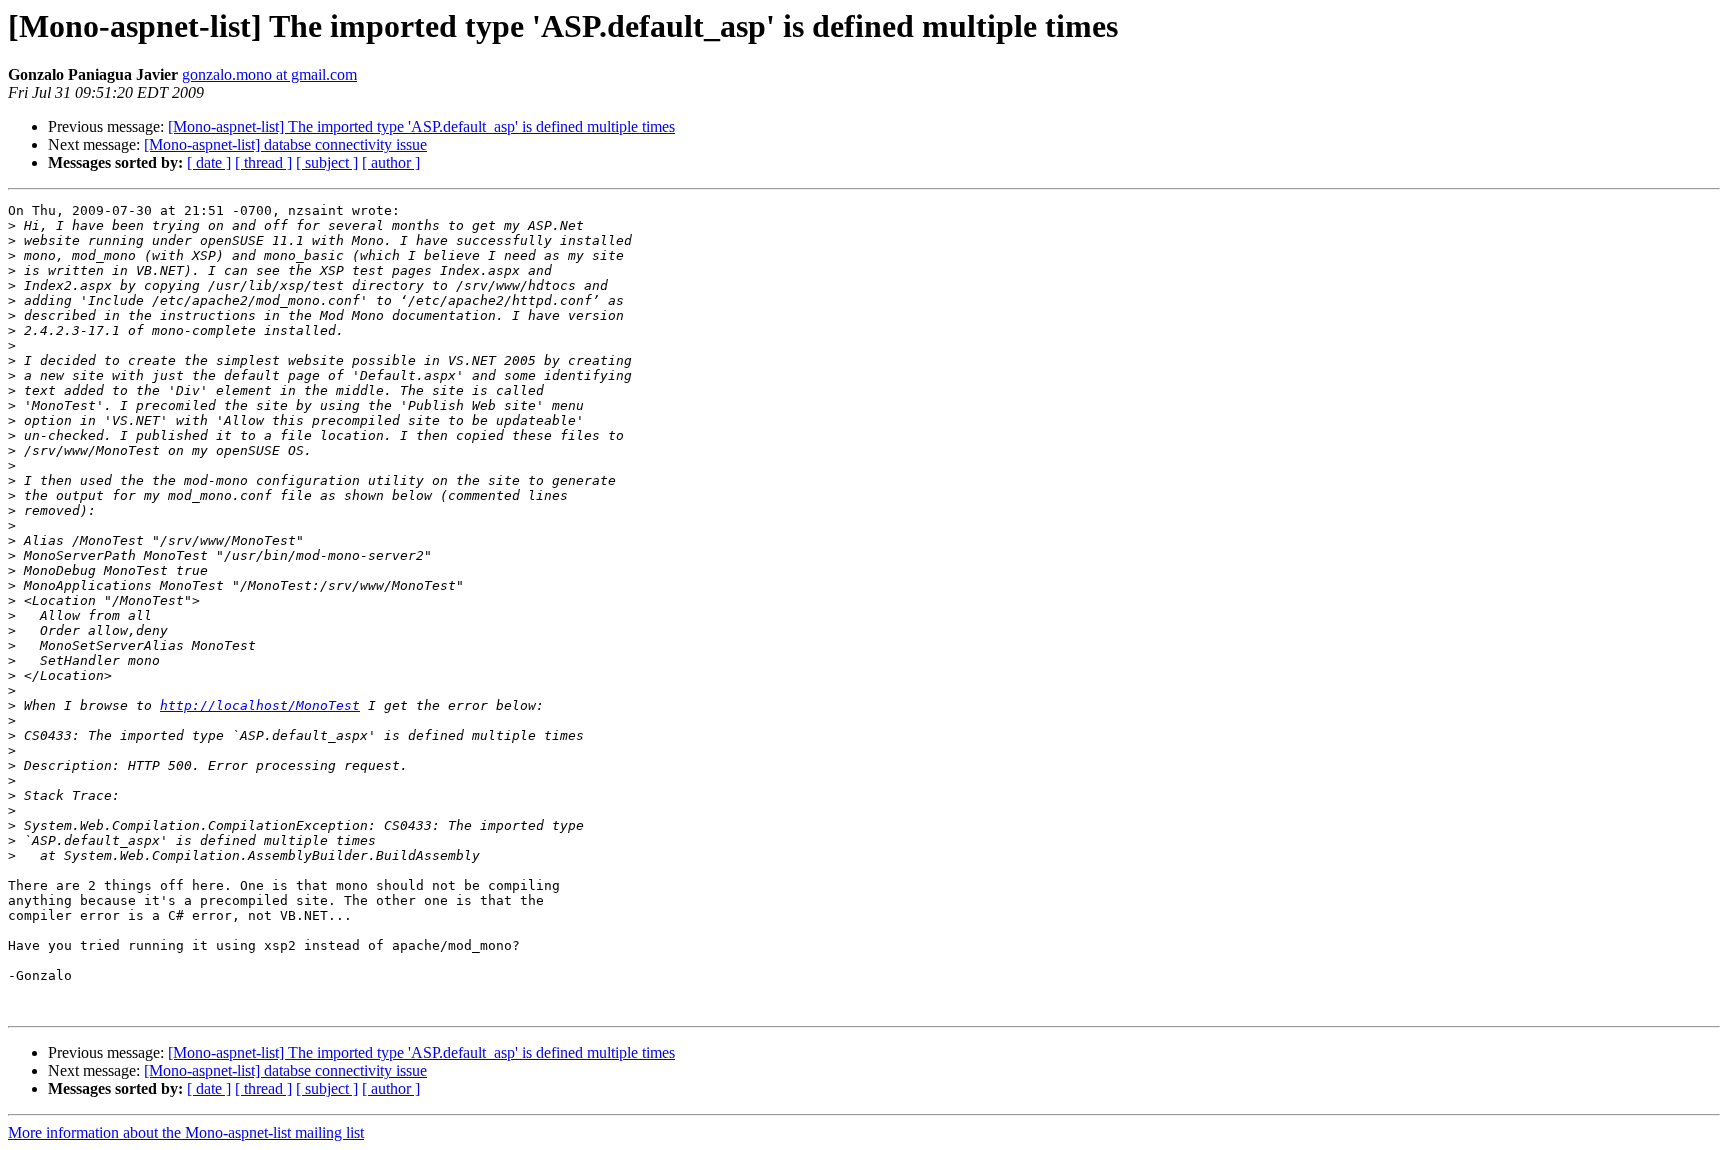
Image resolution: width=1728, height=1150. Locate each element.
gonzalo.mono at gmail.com (269, 74)
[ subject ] (327, 162)
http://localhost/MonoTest (260, 705)
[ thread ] (263, 162)
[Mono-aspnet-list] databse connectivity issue (285, 144)
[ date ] (209, 162)
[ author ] (391, 162)
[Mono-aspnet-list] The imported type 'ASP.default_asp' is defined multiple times (421, 126)
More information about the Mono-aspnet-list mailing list (186, 1132)
